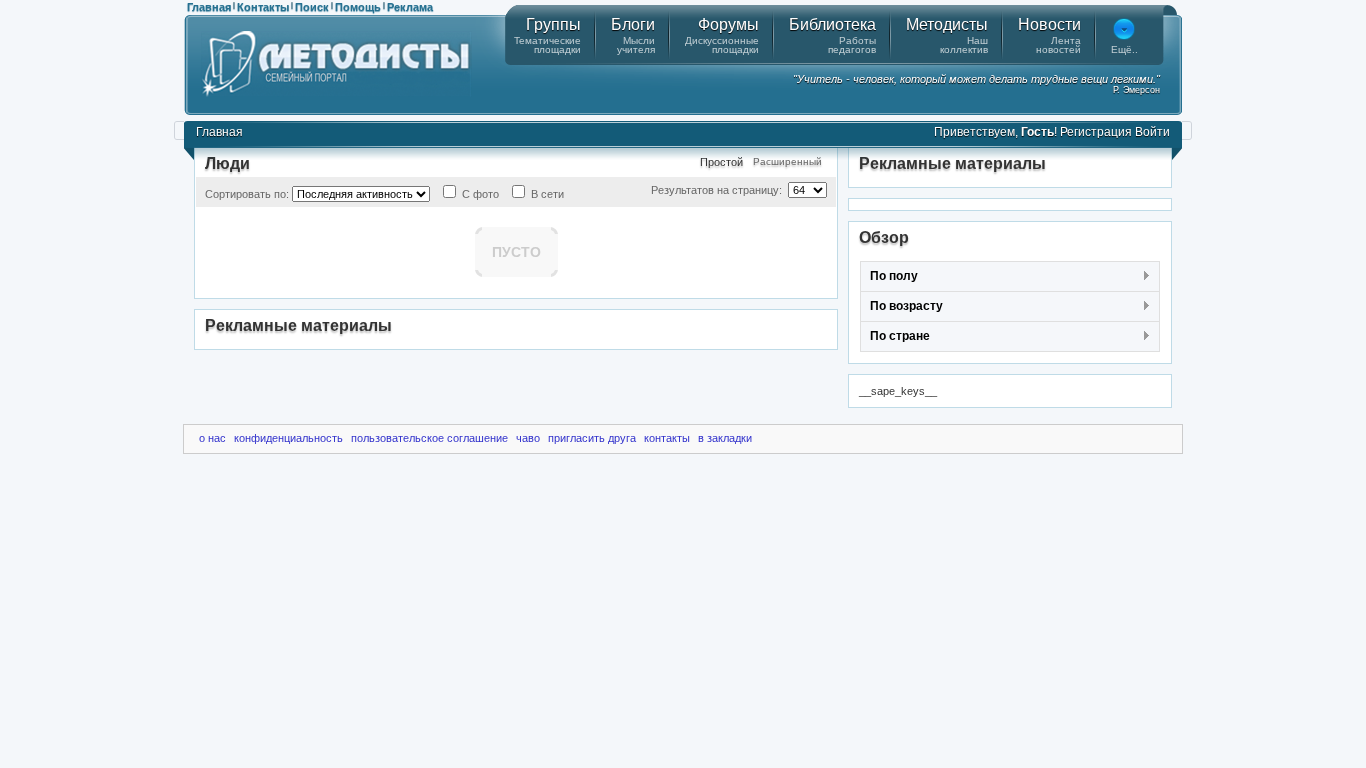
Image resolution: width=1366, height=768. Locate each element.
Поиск (312, 7)
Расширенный (787, 161)
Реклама (410, 7)
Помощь (358, 7)
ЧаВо (528, 438)
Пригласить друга (592, 438)
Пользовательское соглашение (429, 438)
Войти (1152, 132)
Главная (209, 7)
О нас (212, 438)
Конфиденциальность (288, 438)
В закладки (725, 438)
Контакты (263, 7)
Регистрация (1096, 132)
